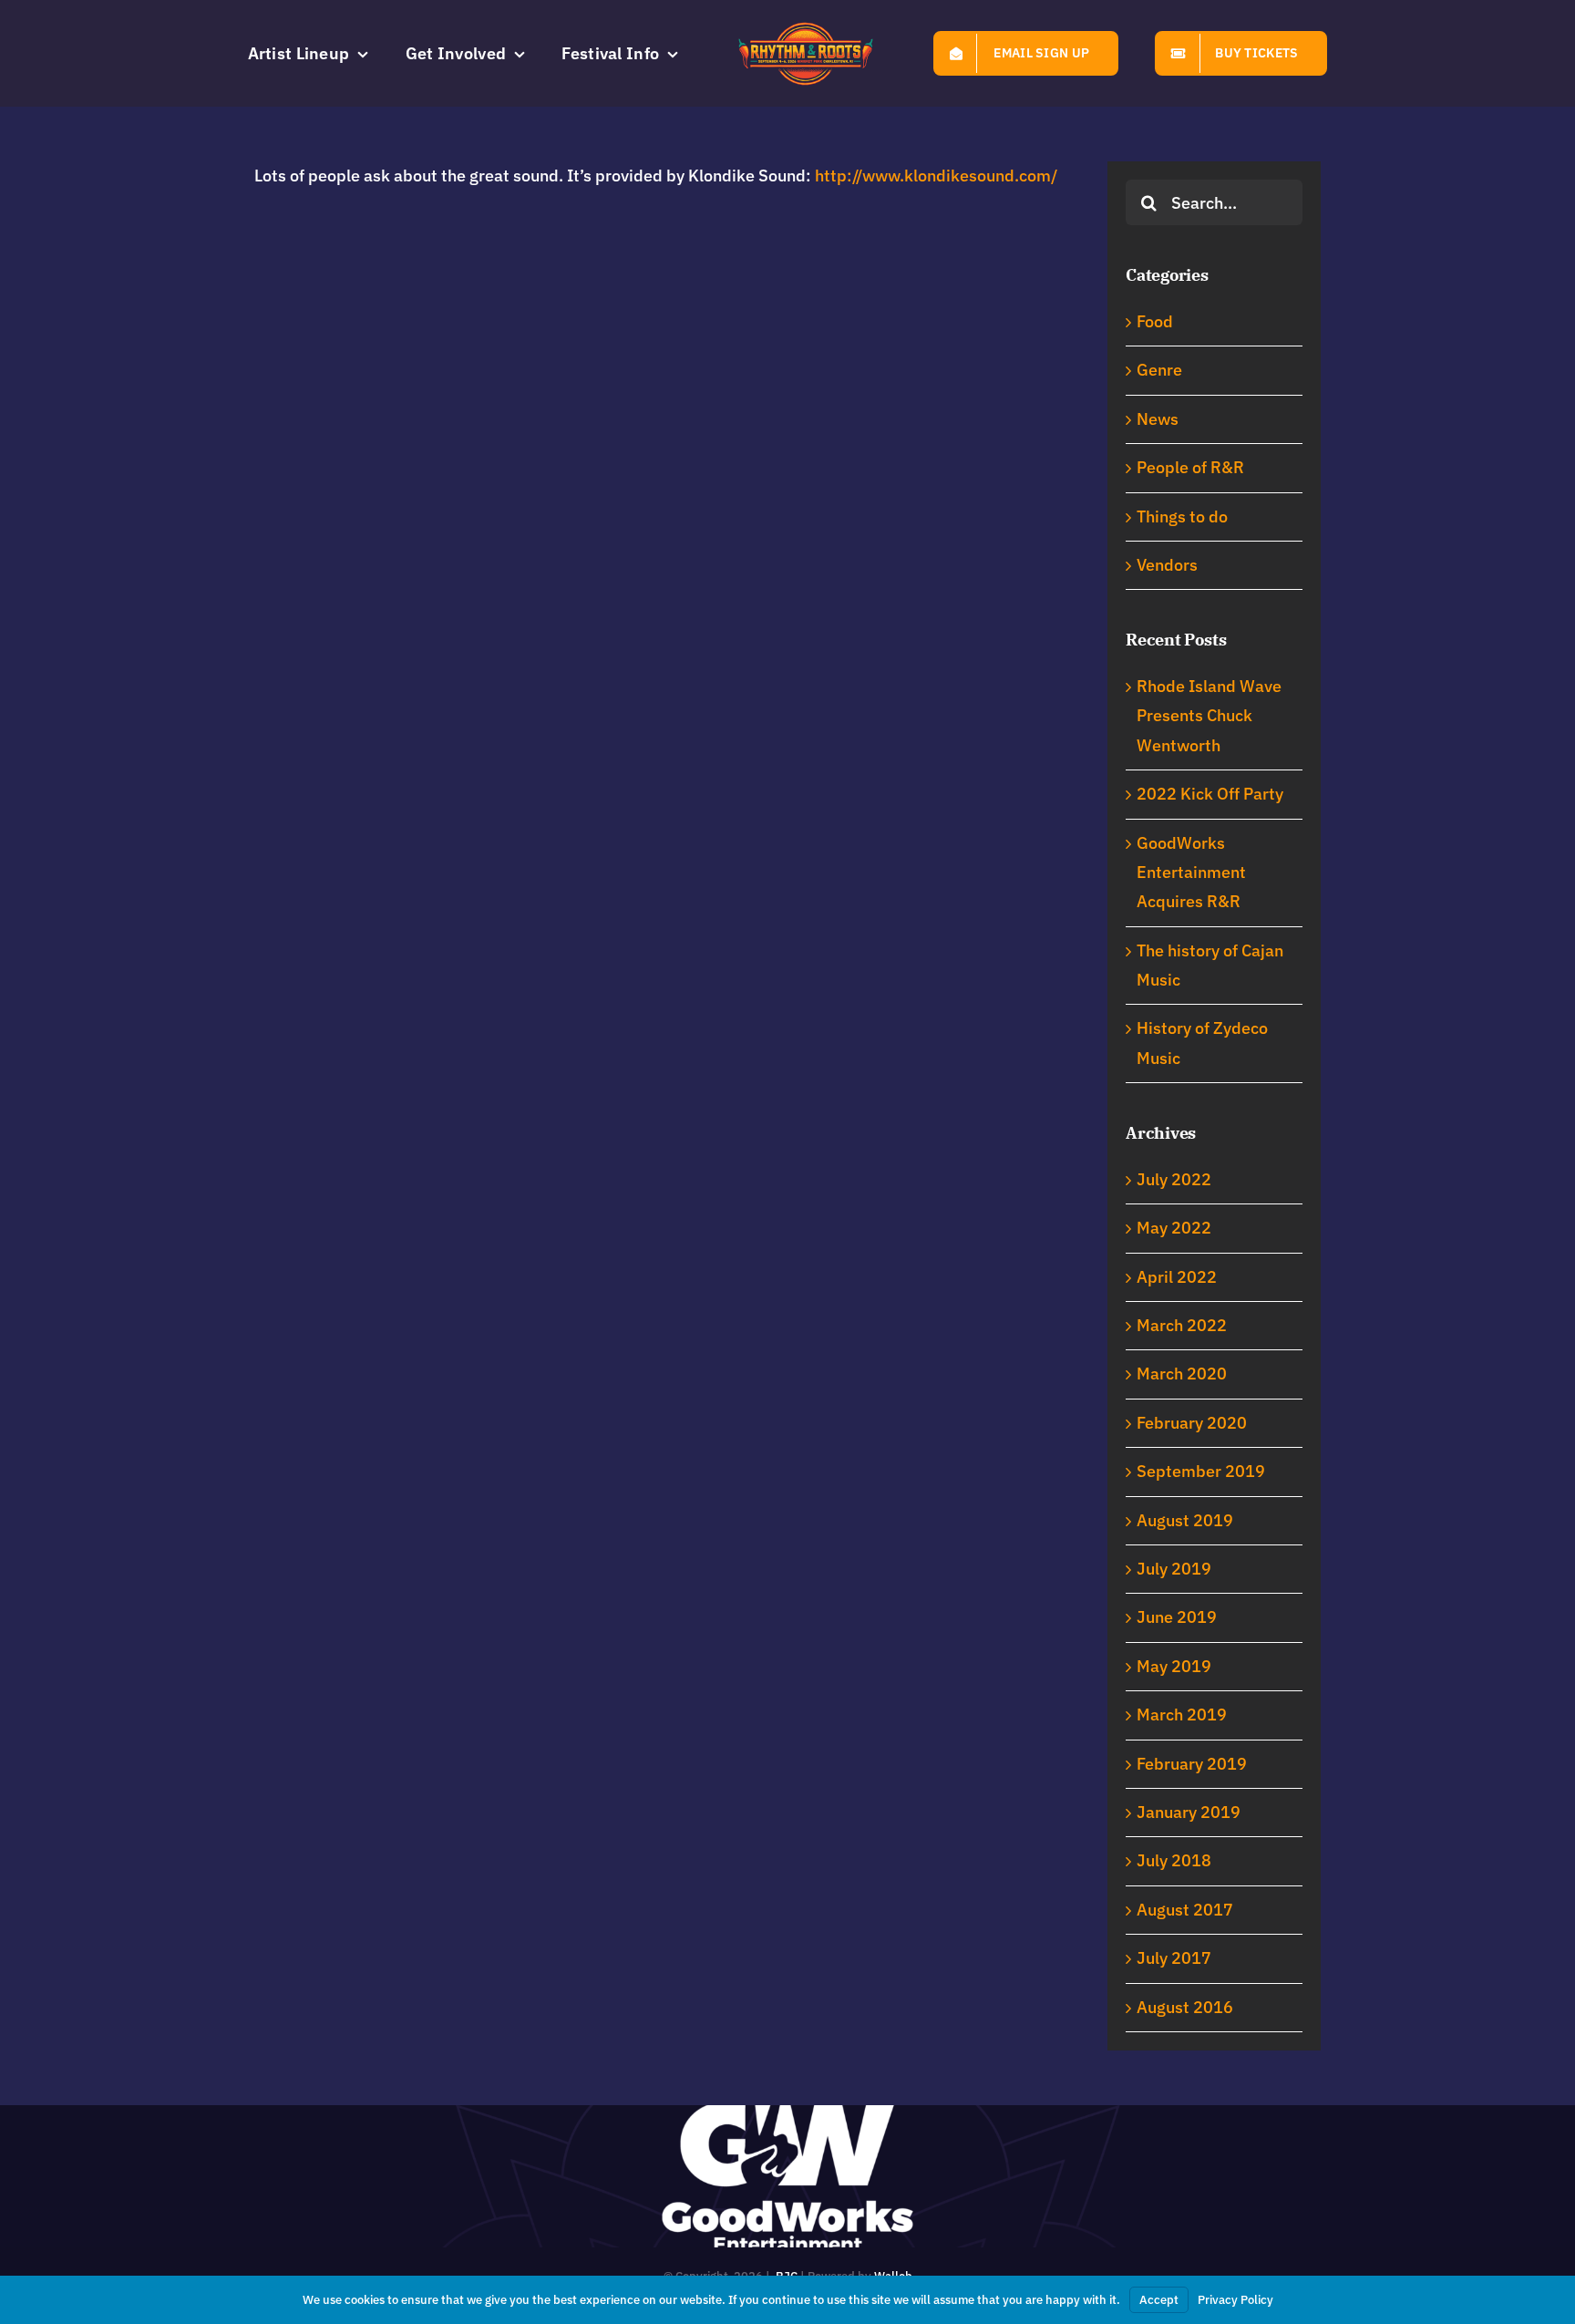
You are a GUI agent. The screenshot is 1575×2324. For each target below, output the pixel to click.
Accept (1159, 2300)
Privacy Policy (1235, 2300)
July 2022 (1174, 1179)
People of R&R (1190, 467)
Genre (1159, 370)
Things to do (1182, 516)
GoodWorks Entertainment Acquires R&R (1191, 873)
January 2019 (1189, 1812)
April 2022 (1177, 1277)
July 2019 (1174, 1569)
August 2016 (1185, 2007)
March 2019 (1182, 1715)
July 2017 (1174, 1958)
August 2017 (1185, 1910)
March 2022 (1182, 1325)
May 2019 (1174, 1666)
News (1158, 419)
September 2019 (1201, 1471)
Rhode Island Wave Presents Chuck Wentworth (1209, 716)
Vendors (1167, 565)
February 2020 (1192, 1423)
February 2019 (1192, 1764)
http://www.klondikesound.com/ (936, 176)
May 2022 (1174, 1228)
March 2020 (1182, 1374)
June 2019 (1177, 1617)
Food (1155, 321)
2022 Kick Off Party (1210, 794)
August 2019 (1185, 1520)
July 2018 (1174, 1860)
